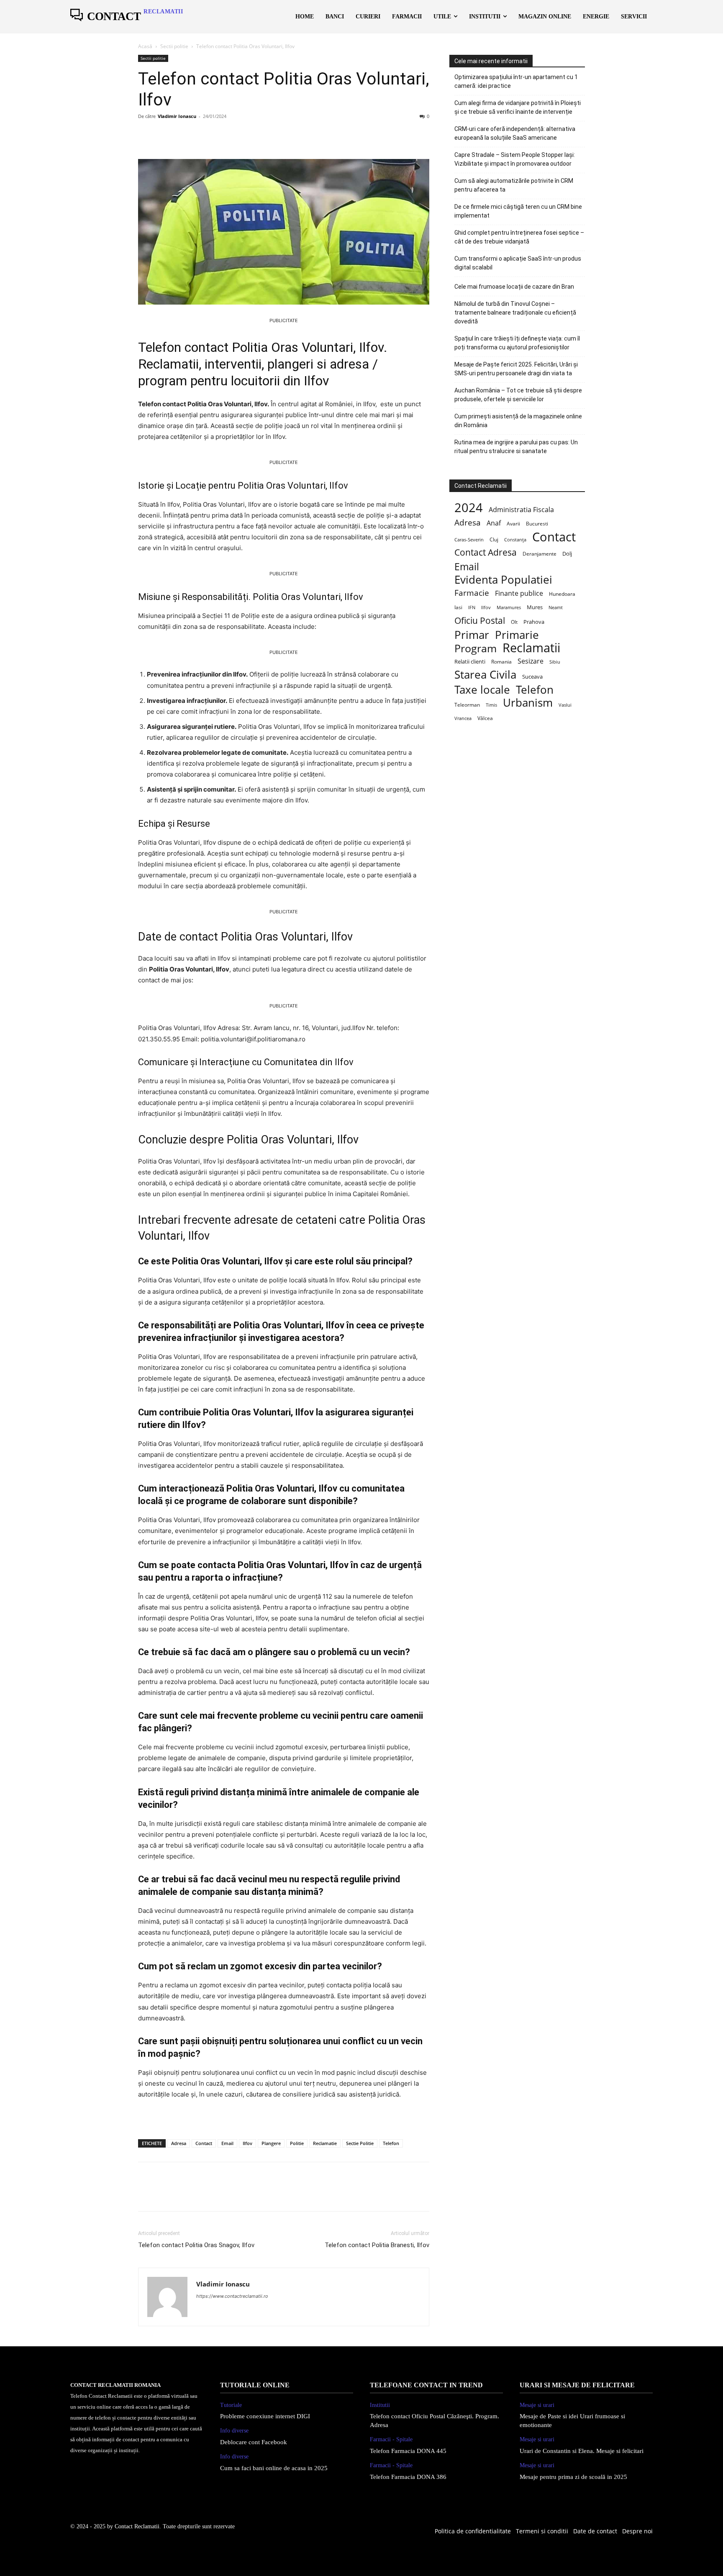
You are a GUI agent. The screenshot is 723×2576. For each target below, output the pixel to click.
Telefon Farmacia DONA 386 (408, 2477)
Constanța (515, 540)
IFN (472, 607)
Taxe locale (482, 690)
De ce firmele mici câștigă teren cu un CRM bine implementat (518, 211)
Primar (472, 635)
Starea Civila (485, 675)
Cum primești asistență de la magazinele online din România (518, 421)
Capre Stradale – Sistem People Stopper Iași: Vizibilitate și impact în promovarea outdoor (515, 159)
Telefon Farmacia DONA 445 (408, 2451)
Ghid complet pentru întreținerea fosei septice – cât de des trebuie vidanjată (519, 237)
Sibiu (555, 662)
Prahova (534, 622)
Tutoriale (231, 2405)
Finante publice (519, 593)
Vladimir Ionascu (177, 116)
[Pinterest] (185, 135)
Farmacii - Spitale (391, 2439)
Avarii (513, 523)
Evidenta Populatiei (503, 580)
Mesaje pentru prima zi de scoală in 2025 (573, 2477)
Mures (535, 607)
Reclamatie (325, 2143)
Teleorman (467, 705)
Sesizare (531, 661)
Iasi (458, 607)
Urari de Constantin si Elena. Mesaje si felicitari (582, 2451)
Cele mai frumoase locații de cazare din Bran (514, 287)
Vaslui (565, 705)
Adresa (179, 2143)
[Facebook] (146, 135)
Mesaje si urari (537, 2405)
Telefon (391, 2143)
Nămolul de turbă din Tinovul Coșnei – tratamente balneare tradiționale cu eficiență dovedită (515, 313)
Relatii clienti (470, 661)
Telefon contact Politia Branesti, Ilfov (377, 2245)
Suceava (532, 677)
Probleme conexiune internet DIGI (265, 2416)
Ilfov (247, 2143)
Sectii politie (174, 46)
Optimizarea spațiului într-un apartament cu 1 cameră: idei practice (516, 81)
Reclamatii (531, 648)
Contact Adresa (486, 552)
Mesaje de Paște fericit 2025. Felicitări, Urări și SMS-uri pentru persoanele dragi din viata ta (516, 369)
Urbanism (528, 703)
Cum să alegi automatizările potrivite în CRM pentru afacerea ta (514, 185)
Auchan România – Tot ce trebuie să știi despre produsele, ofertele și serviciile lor (518, 395)
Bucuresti (537, 523)
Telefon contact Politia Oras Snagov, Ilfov (196, 2245)
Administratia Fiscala (521, 510)
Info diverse (234, 2431)
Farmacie (472, 593)
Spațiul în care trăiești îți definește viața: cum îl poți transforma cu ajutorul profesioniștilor (517, 343)
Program (476, 648)
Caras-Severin (469, 540)
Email (227, 2143)
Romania (501, 661)
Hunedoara (562, 594)
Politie (297, 2143)
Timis (491, 705)
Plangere (271, 2143)
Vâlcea (485, 718)
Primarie (517, 635)
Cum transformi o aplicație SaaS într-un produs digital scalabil (518, 263)
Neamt (556, 607)
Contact (204, 2143)
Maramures (509, 607)
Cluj (494, 539)
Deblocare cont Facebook (254, 2442)
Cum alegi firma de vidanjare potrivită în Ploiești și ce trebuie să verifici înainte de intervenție (518, 107)
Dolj (567, 554)
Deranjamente (540, 554)
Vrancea (463, 718)
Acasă (145, 46)
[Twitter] (166, 135)
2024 (469, 507)
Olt (514, 622)
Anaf (494, 523)
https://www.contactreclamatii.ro (232, 2296)
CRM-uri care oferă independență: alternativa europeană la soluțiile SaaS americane (515, 133)
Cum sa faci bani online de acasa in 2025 (274, 2468)
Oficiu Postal (480, 621)
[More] (224, 135)
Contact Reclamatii (137, 2526)
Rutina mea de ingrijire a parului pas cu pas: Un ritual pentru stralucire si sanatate (516, 447)
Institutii (380, 2405)
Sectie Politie (360, 2143)
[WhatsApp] (204, 135)
